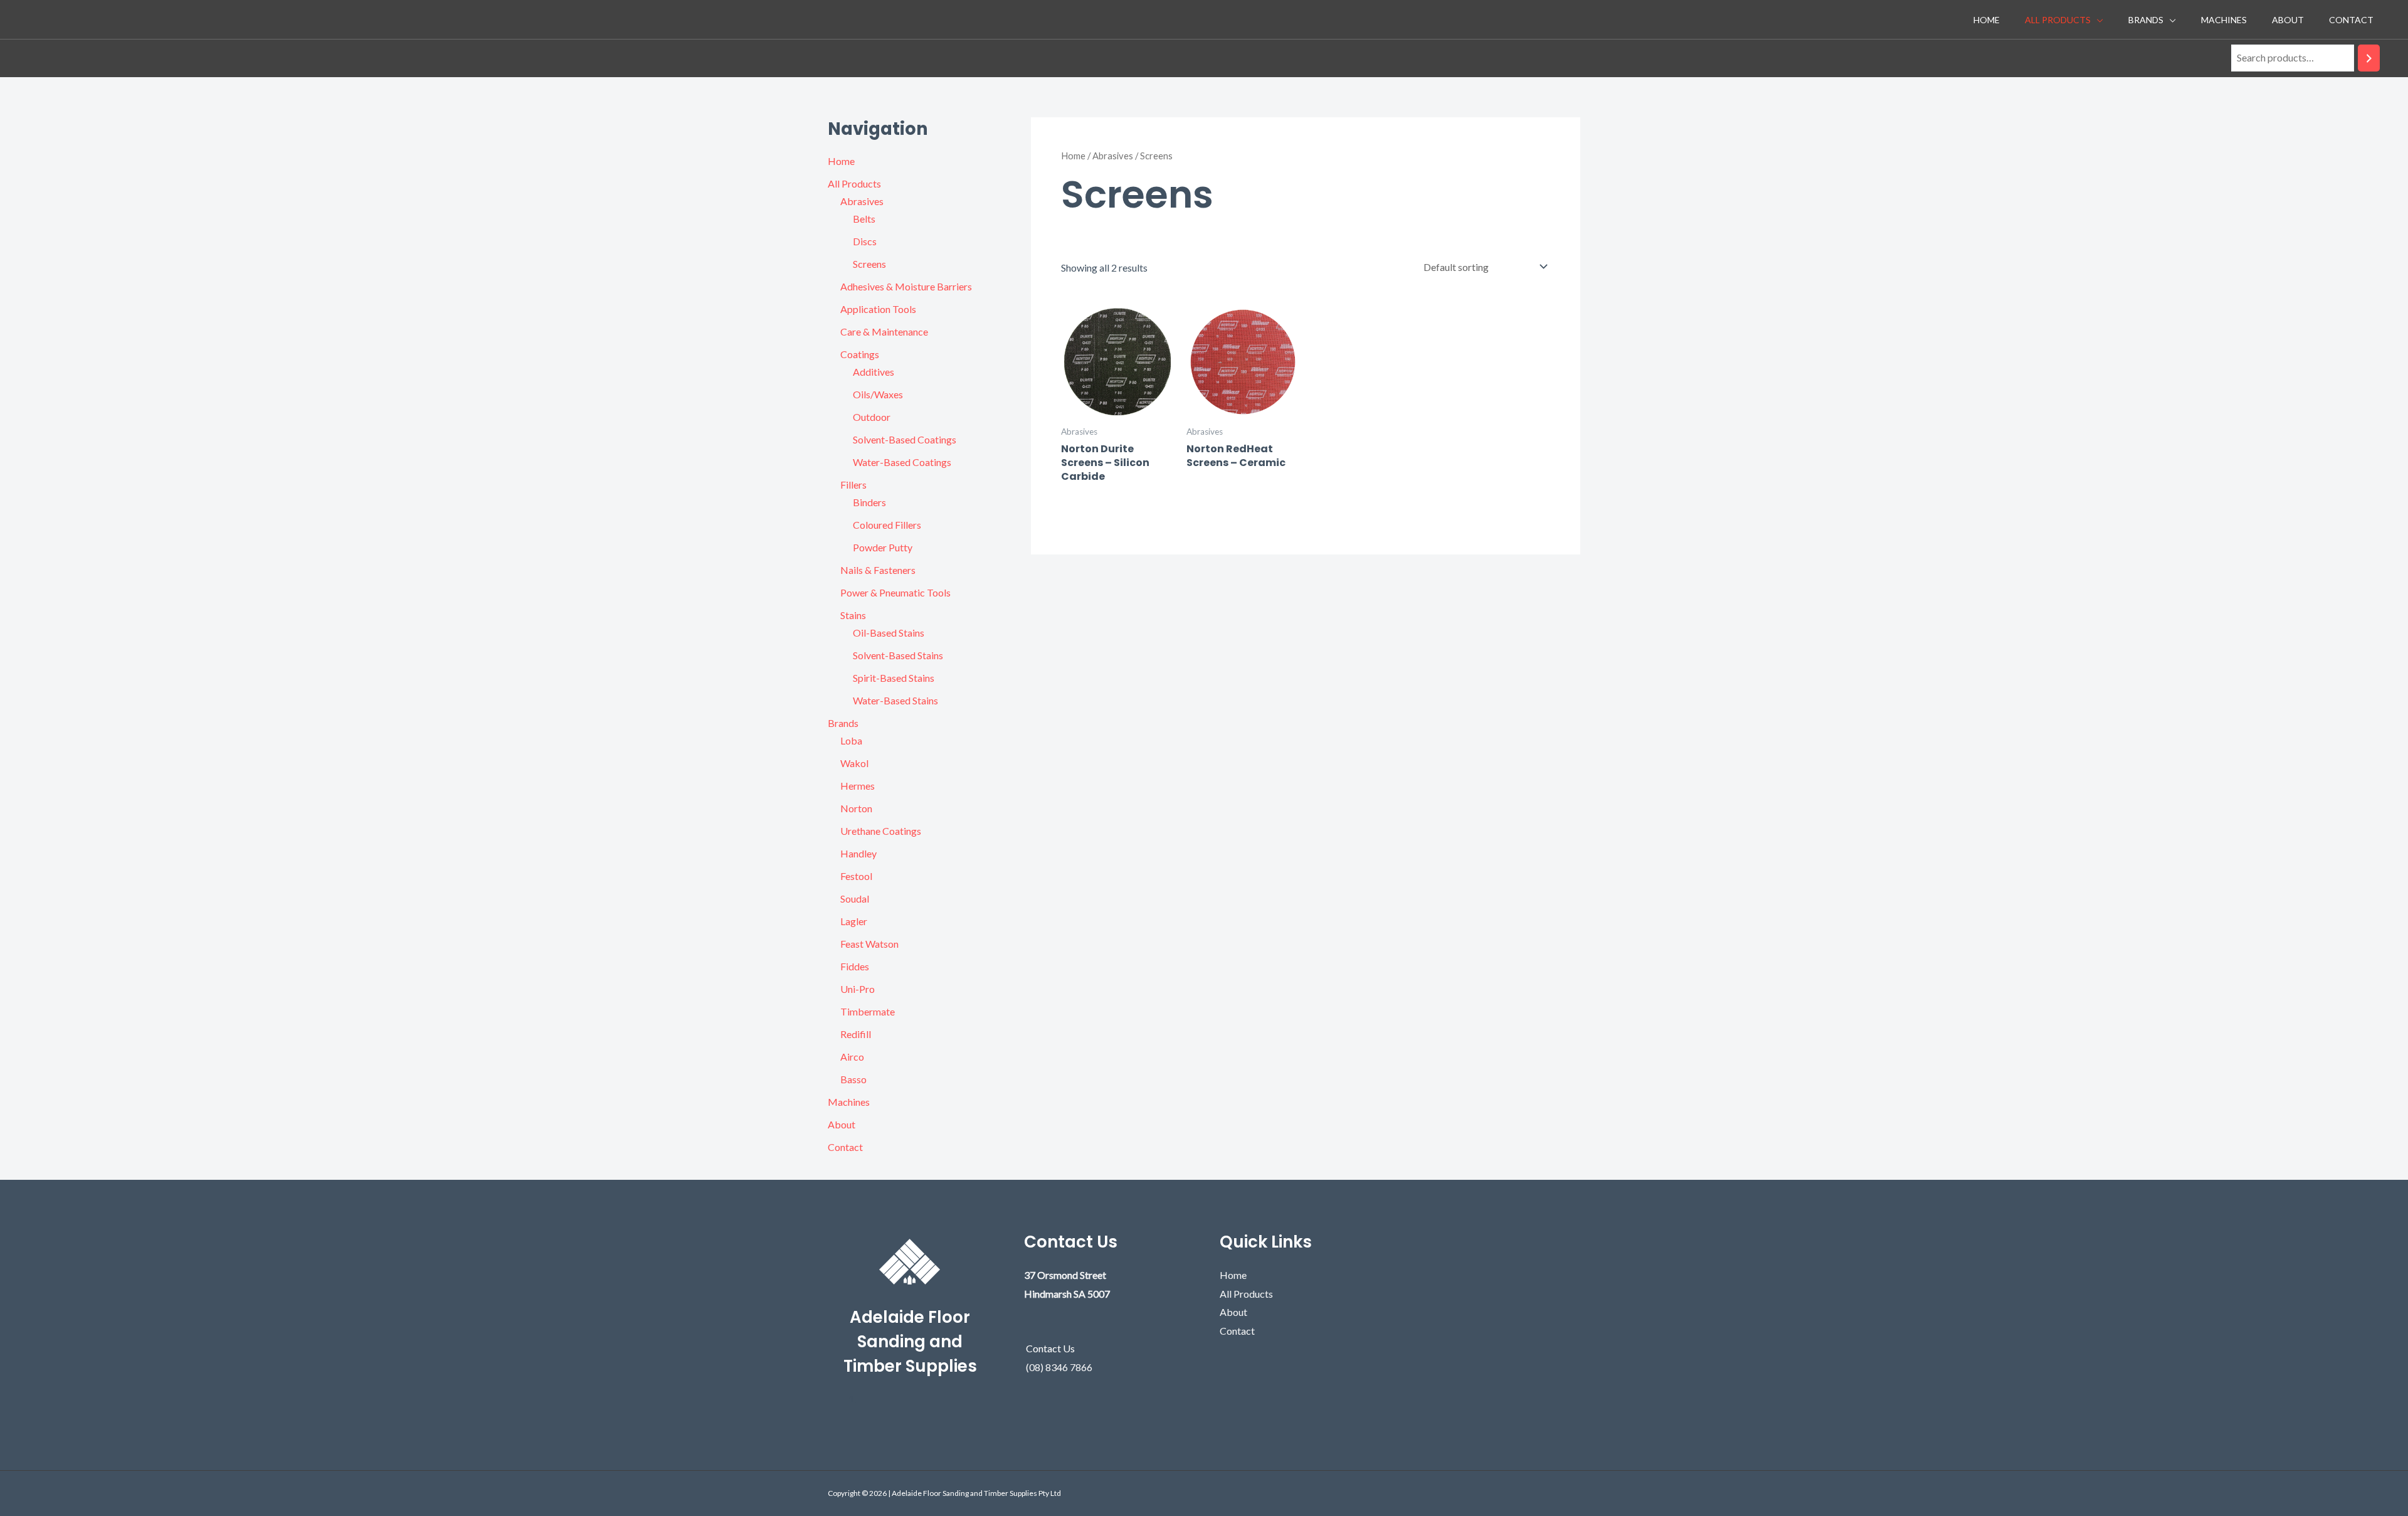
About (2288, 20)
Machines (2224, 20)
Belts (864, 219)
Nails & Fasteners (878, 570)
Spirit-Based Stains (894, 678)
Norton (856, 808)
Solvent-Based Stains (898, 655)
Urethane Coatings (881, 831)
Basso (853, 1079)
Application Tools (878, 309)
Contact (2351, 20)
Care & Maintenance (884, 331)
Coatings (860, 354)
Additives (874, 372)
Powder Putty (883, 547)
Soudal (855, 898)
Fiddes (855, 966)
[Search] (2369, 58)
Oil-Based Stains (889, 633)
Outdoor (872, 417)
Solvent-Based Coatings (905, 439)
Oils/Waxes (878, 394)
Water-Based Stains (895, 700)
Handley (858, 853)
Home (1987, 20)
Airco (852, 1057)
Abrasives (862, 201)
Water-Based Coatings (902, 462)
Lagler (854, 921)
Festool (856, 876)
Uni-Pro (858, 989)
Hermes (858, 786)
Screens (869, 264)
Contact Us (1050, 1348)
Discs (865, 241)
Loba (851, 740)
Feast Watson (869, 944)
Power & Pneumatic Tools (895, 592)
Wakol (854, 763)
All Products (2058, 20)
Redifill (856, 1034)
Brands (2146, 20)
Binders (869, 502)
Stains (853, 615)
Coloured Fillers (887, 525)
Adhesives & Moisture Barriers (906, 286)
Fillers (853, 485)
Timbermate (868, 1011)
